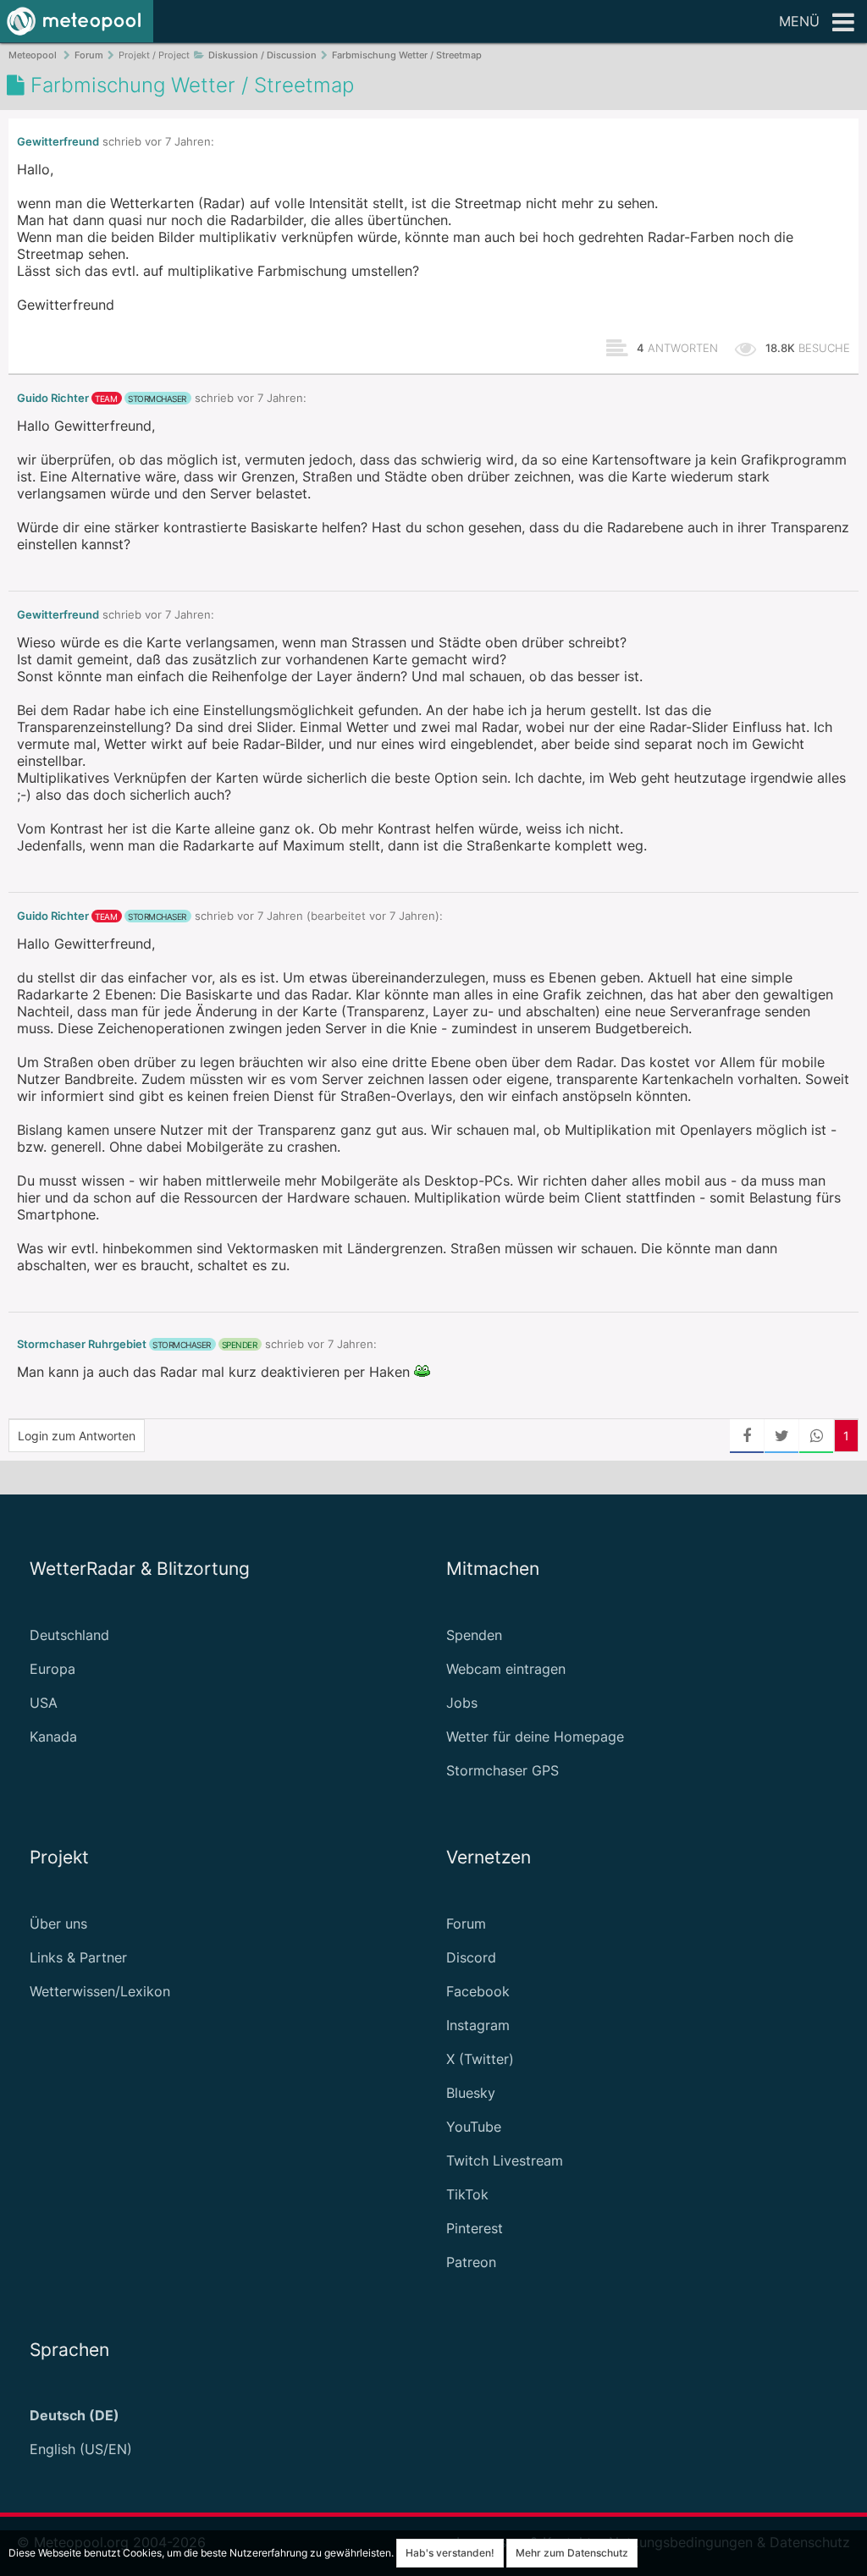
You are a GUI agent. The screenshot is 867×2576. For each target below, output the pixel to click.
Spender (240, 1345)
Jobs (462, 1703)
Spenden (474, 1635)
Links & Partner (78, 1957)
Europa (52, 1669)
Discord (471, 1957)
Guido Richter (53, 398)
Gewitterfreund (58, 142)
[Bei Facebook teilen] (747, 1436)
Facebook (478, 1991)
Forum (466, 1924)
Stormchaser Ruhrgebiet (82, 1344)
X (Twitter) (480, 2059)
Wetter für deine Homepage (535, 1737)
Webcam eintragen (506, 1669)
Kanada (53, 1737)
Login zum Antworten (77, 1436)
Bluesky (471, 2093)
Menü (799, 21)
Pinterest (475, 2228)
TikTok (467, 2194)
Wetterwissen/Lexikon (100, 1991)
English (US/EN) (81, 2449)
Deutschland (69, 1635)
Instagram (478, 2025)
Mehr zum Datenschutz (572, 2553)
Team (106, 399)
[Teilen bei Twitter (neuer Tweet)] (781, 1436)
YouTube (474, 2127)
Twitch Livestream (505, 2160)
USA (44, 1703)
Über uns (58, 1924)
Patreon (471, 2262)
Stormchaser (157, 399)
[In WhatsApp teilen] (816, 1436)
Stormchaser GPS (503, 1770)
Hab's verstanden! (450, 2553)
